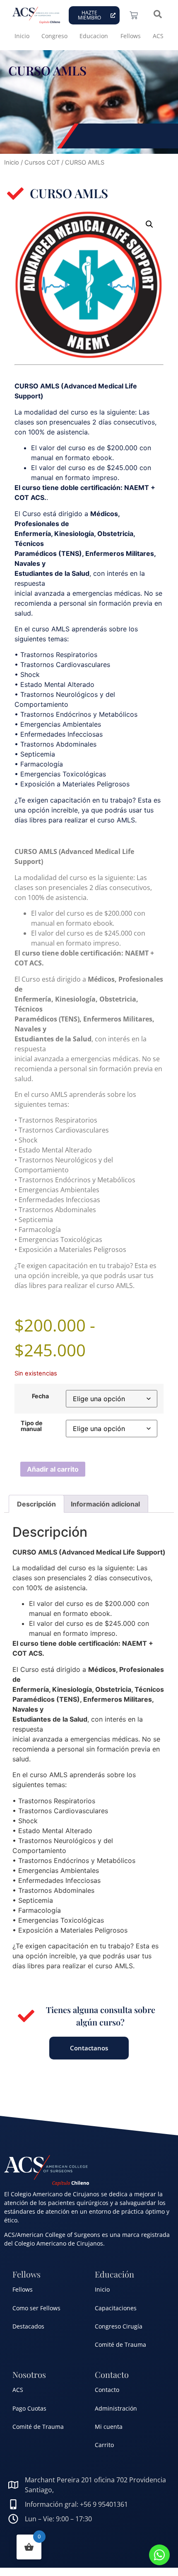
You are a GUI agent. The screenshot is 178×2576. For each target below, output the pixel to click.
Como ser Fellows (36, 2308)
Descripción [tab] (36, 1504)
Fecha (40, 1396)
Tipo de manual (32, 1426)
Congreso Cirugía (119, 2326)
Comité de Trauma (120, 2344)
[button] (149, 224)
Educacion (94, 36)
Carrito (104, 2445)
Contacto (107, 2390)
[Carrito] (134, 15)
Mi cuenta (109, 2427)
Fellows (131, 36)
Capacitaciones (116, 2308)
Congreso (54, 36)
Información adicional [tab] (105, 1504)
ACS (158, 36)
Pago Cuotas (29, 2408)
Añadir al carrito (53, 1469)
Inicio (22, 36)
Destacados (28, 2326)
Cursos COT (42, 163)
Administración (116, 2408)
